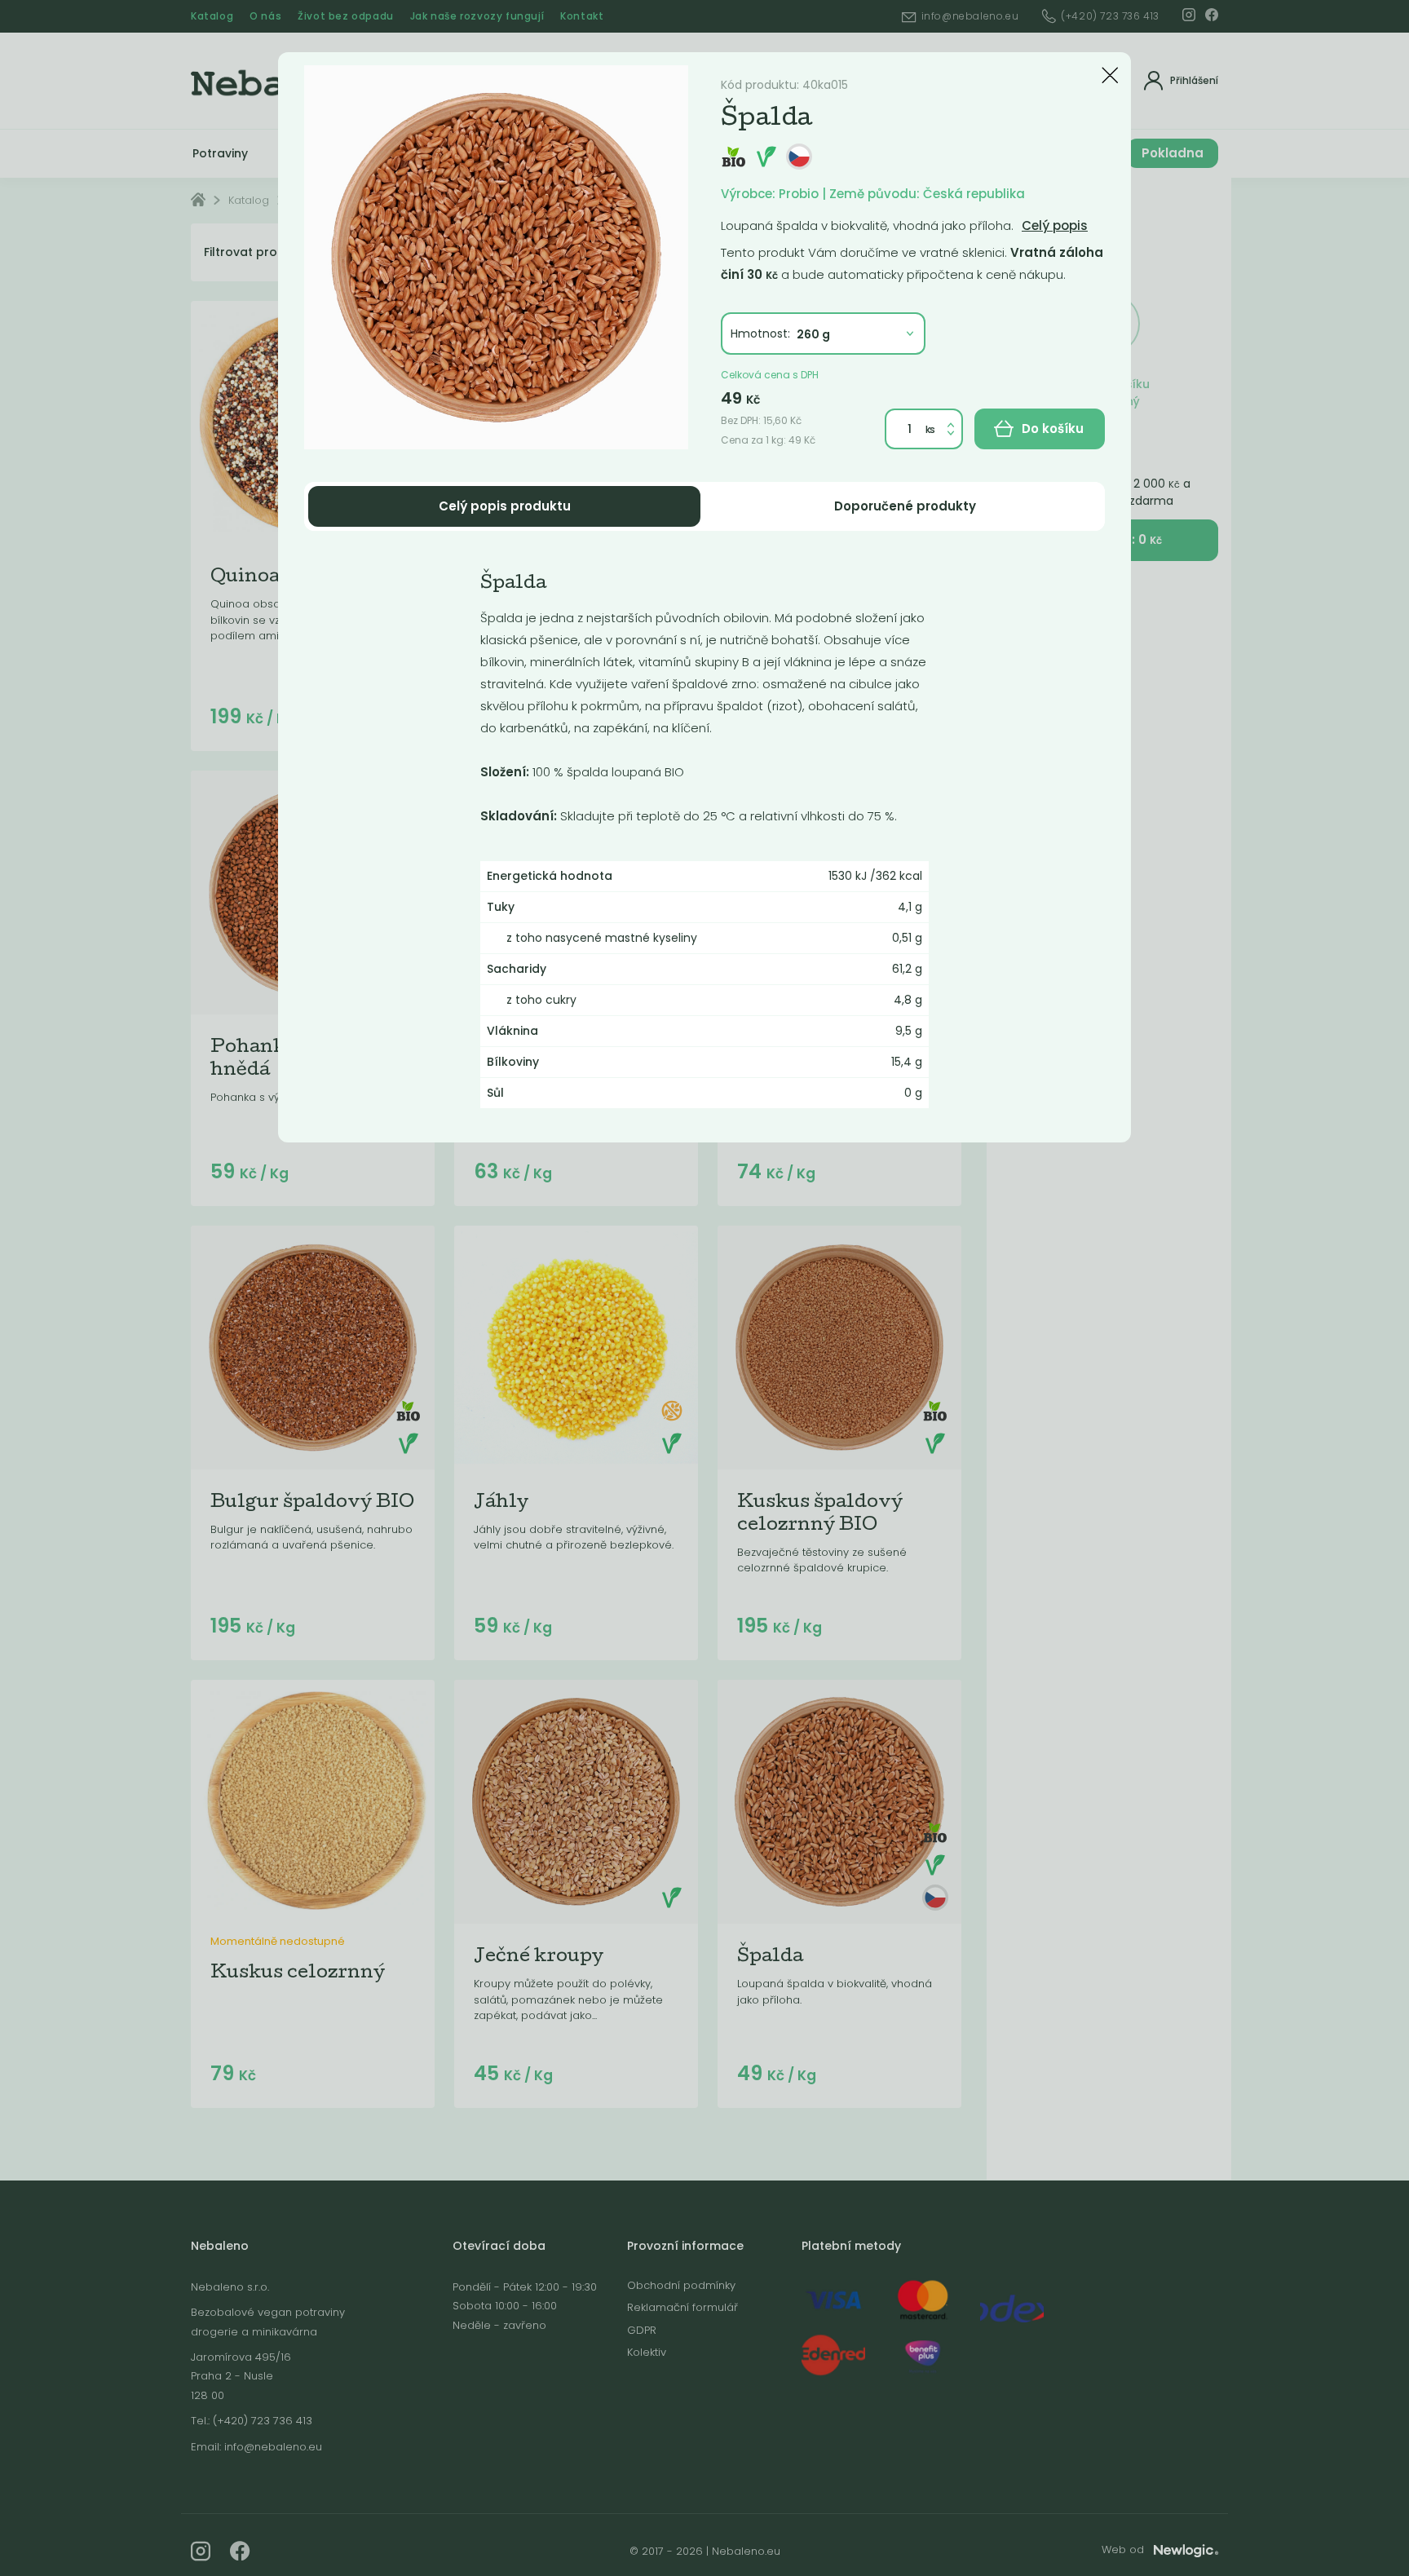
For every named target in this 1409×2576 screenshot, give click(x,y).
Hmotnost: (760, 334)
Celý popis (1055, 225)
